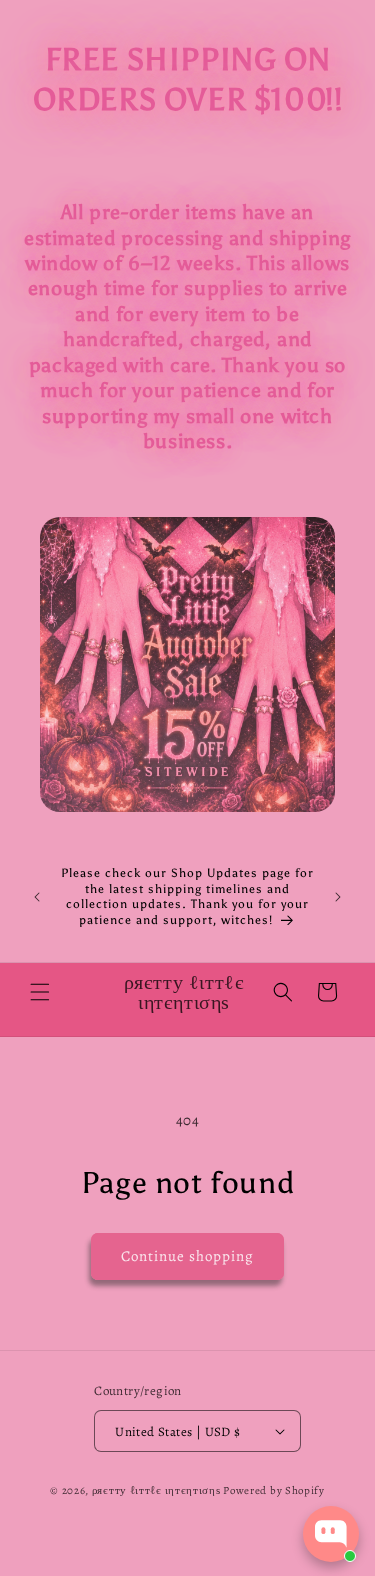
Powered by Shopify (274, 1490)
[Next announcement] (338, 897)
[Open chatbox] (331, 1534)
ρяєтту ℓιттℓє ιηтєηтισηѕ (156, 1490)
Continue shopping (187, 1256)
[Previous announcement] (37, 897)
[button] (40, 992)
